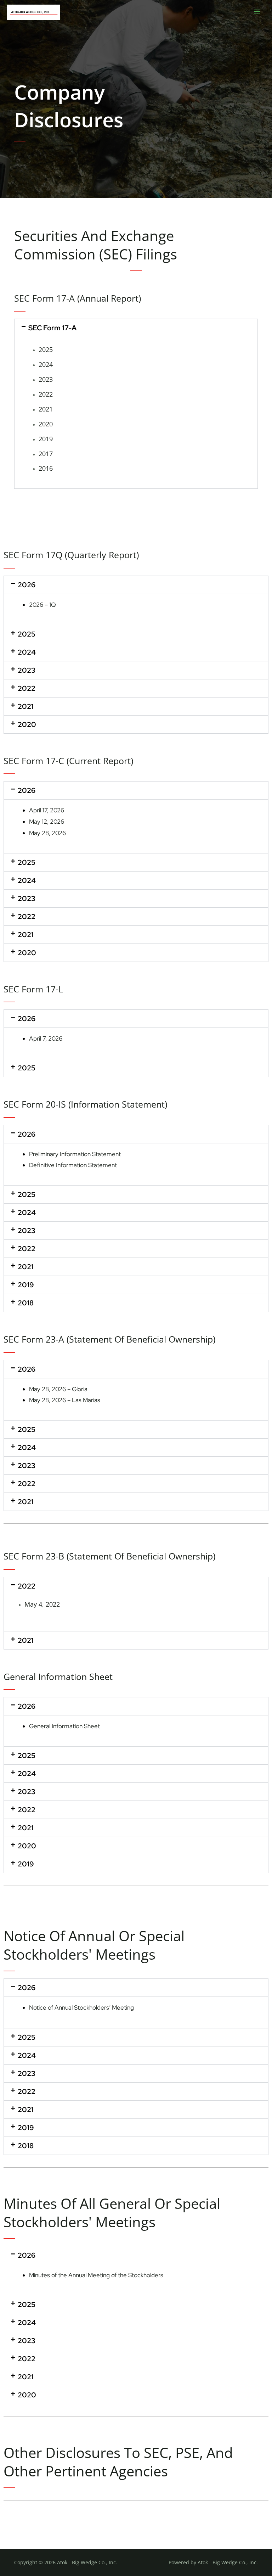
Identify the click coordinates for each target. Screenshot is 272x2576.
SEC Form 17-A (52, 328)
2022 (46, 394)
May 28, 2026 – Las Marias (65, 1400)
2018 (26, 1303)
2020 (46, 424)
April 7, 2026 (46, 1038)
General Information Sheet (64, 1726)
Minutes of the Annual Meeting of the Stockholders (96, 2275)
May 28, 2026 (47, 833)
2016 (46, 468)
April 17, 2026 (47, 810)
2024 (46, 364)
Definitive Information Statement (73, 1165)
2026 (27, 585)
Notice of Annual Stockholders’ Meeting (81, 2007)
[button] (136, 328)
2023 (46, 379)
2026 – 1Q (42, 605)
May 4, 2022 (42, 1604)
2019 (46, 439)
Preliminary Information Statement (75, 1154)
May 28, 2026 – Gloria (58, 1389)
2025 (46, 349)
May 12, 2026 (47, 822)
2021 (46, 409)
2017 (46, 454)
